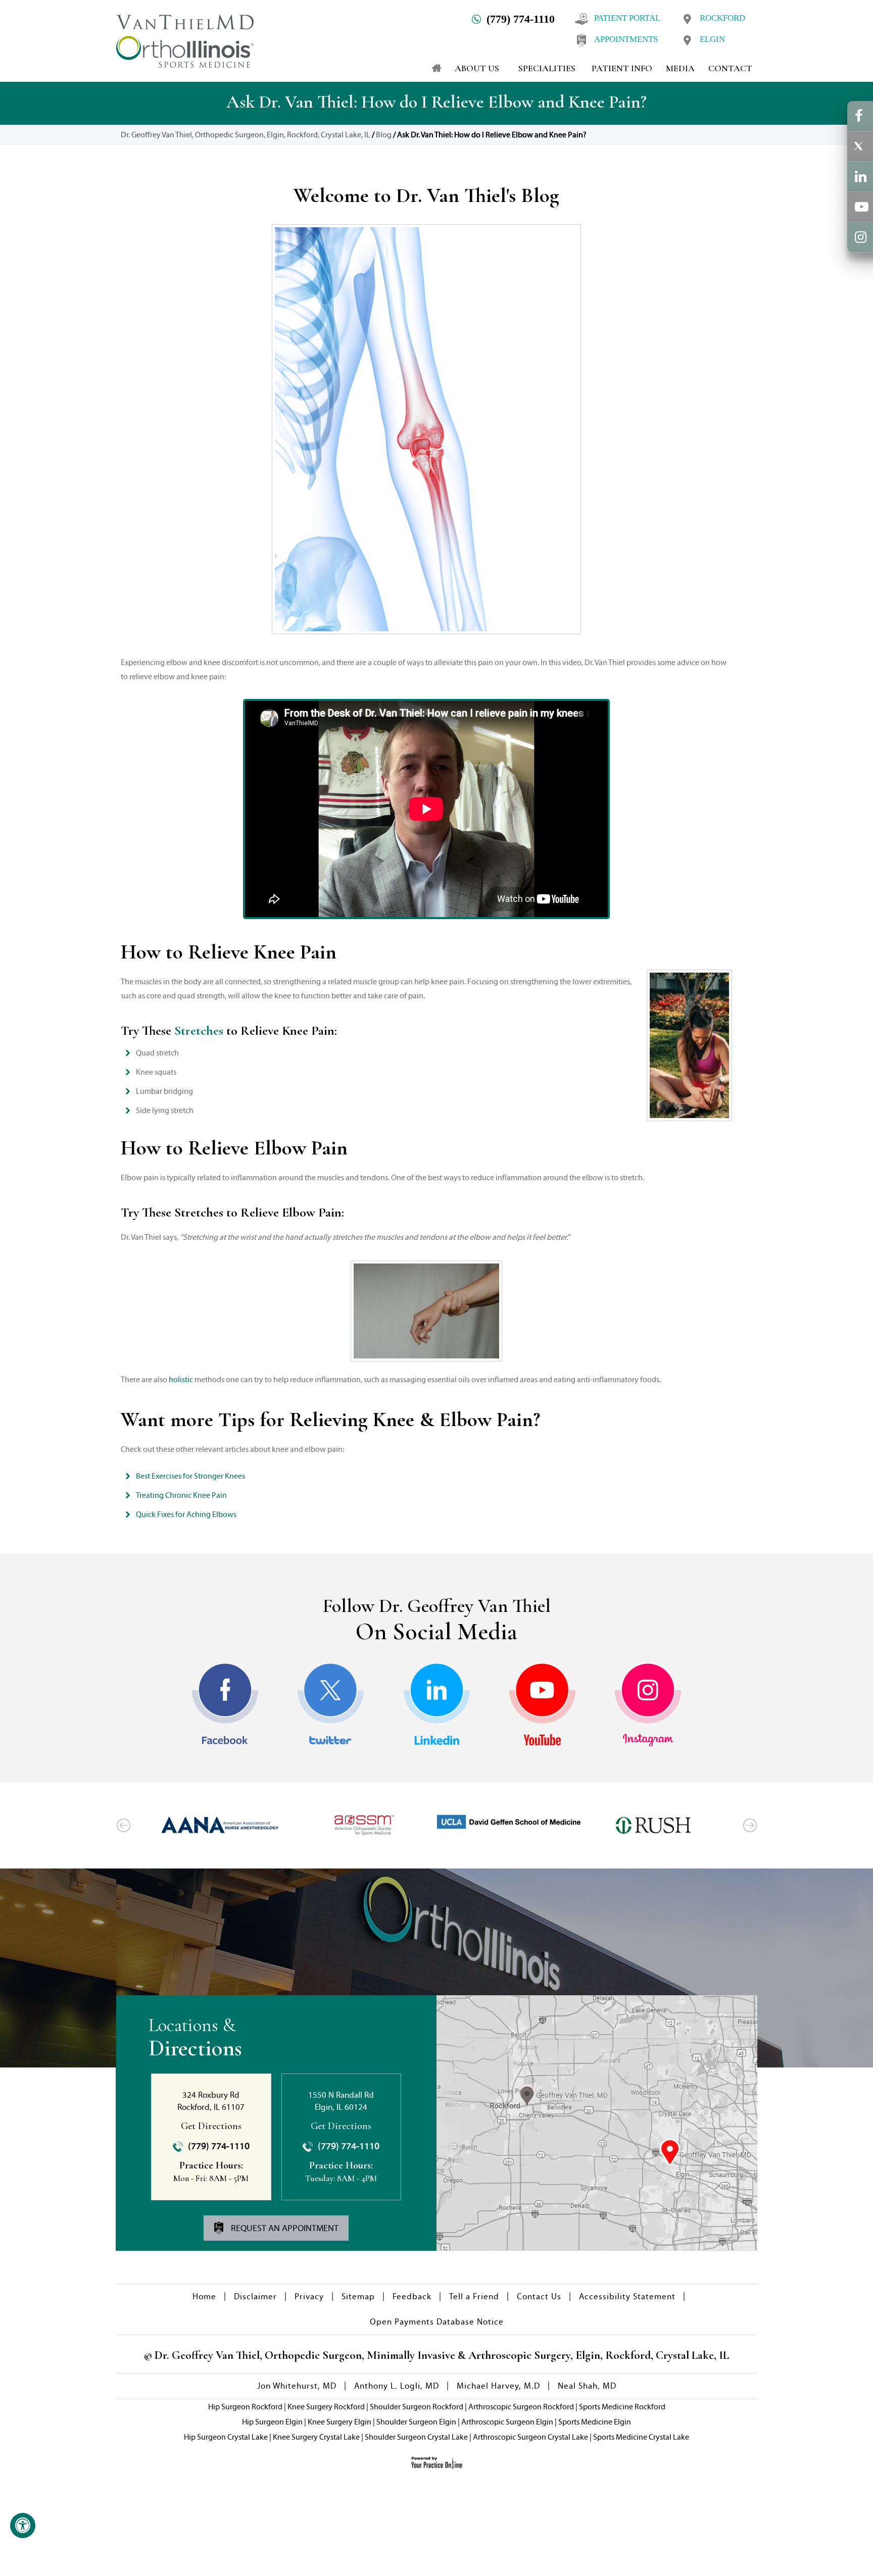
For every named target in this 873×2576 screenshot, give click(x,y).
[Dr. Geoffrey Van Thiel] (185, 40)
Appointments (626, 39)
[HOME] (432, 68)
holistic (181, 1379)
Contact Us (539, 2296)
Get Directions (211, 2126)
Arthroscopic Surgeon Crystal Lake (530, 2437)
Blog (384, 135)
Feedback (412, 2296)
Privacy (309, 2296)
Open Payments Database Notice (437, 2322)
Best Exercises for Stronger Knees (190, 1476)
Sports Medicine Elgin (595, 2422)
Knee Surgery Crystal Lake (316, 2437)
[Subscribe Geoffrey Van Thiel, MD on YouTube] (542, 1705)
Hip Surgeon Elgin (272, 2422)
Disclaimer (255, 2296)
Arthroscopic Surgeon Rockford (521, 2407)
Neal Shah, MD (587, 2386)
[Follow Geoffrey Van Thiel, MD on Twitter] (331, 1705)
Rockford (722, 18)
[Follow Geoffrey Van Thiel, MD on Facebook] (225, 1705)
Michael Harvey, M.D (498, 2386)
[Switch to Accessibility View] (23, 2526)
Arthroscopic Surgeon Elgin (507, 2422)
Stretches (199, 1030)
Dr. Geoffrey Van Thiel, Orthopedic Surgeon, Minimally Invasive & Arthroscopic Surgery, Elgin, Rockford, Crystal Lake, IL (441, 2355)
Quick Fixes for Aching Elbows (186, 1514)
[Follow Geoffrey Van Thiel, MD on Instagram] (648, 1705)
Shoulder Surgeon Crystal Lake (416, 2437)
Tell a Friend (474, 2296)
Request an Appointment (284, 2228)
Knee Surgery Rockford (326, 2407)
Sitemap (358, 2296)
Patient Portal (627, 18)
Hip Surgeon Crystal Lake (226, 2437)
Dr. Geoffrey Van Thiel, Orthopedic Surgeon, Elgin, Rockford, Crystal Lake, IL (246, 135)
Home (204, 2296)
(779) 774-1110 (521, 19)
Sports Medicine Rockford (622, 2407)
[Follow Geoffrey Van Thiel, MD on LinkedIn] (437, 1705)
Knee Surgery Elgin (339, 2422)
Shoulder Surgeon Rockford (417, 2407)
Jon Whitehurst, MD (297, 2386)
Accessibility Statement (627, 2296)
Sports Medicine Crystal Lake (641, 2437)
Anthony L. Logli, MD (397, 2386)
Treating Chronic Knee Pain (181, 1495)
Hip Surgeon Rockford (245, 2407)
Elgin (712, 39)
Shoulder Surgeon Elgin (416, 2422)
